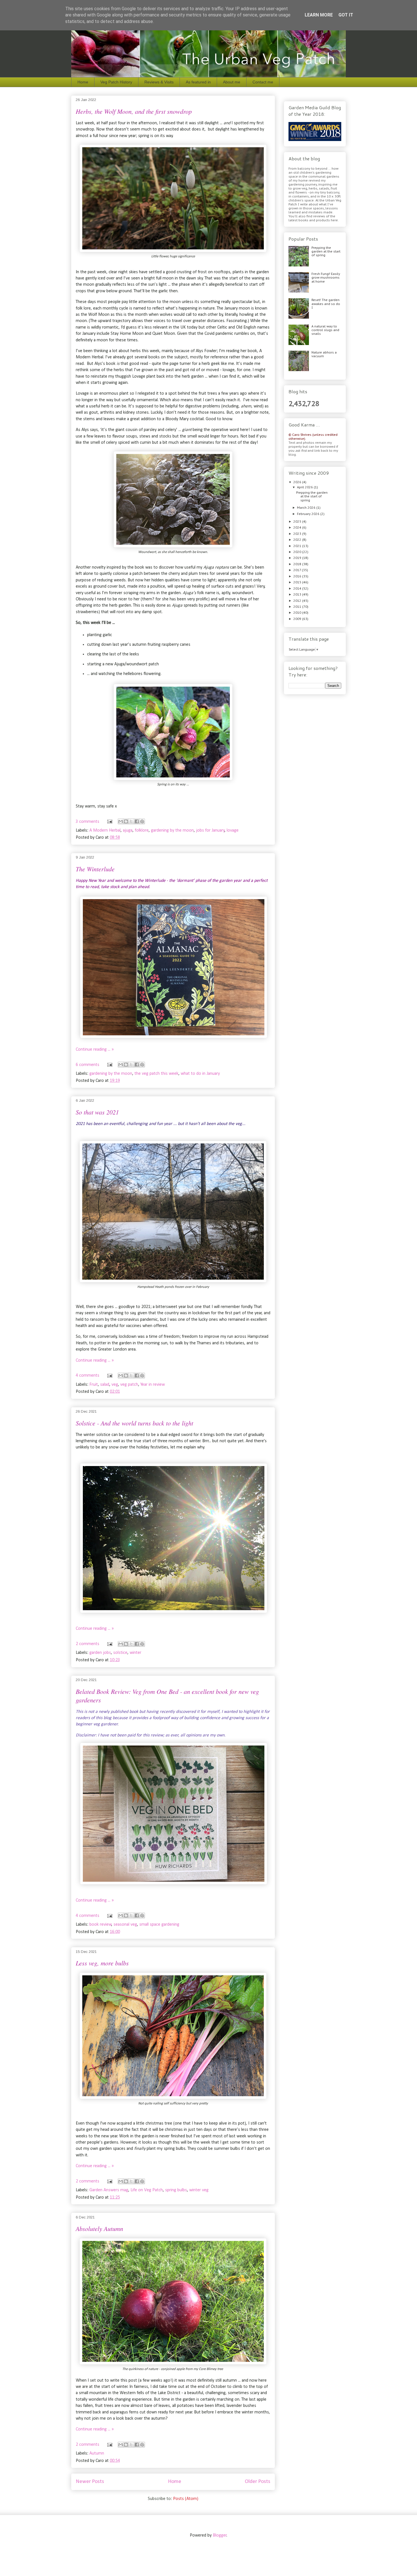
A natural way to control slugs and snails (325, 330)
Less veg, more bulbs (102, 1963)
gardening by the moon (172, 830)
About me (232, 82)
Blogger (220, 2535)
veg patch (129, 1385)
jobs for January (210, 830)
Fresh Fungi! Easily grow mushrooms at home (326, 277)
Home (83, 82)
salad (105, 1385)
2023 (298, 534)
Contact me (263, 82)
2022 (298, 540)
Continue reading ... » (95, 1050)
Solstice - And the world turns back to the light (134, 1423)
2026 (298, 482)
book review (100, 1925)
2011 (298, 607)
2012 (298, 601)
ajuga (128, 830)
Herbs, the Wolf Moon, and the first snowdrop (134, 111)
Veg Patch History (116, 82)
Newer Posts (90, 2482)
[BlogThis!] (126, 821)
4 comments (88, 1376)
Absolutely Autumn (99, 2228)
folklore (142, 830)
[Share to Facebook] (137, 821)
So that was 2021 (97, 1112)
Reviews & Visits (159, 82)
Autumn (97, 2453)
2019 (298, 558)
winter (135, 1653)
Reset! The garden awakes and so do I (326, 304)
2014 (298, 588)
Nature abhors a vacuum (324, 354)
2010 (298, 613)
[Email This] (121, 821)
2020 (298, 552)
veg (115, 1385)
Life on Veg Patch (147, 2190)
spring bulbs (176, 2190)
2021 (298, 546)
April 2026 (305, 487)
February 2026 (309, 514)
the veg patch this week (156, 1074)
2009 (298, 619)
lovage (233, 830)
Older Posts (258, 2482)
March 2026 (307, 508)
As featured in (198, 82)
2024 (298, 527)
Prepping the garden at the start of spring (326, 251)
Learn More (319, 15)
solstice (120, 1653)
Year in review (153, 1385)
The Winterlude (95, 869)
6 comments (88, 1065)
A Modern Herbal (105, 830)
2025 (298, 521)
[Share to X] (131, 821)
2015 (298, 582)
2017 (298, 570)
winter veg (199, 2190)
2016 (298, 576)
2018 (298, 564)
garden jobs (100, 1653)
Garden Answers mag (109, 2190)
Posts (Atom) (186, 2499)
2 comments (88, 1644)
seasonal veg (125, 1925)
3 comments (88, 822)
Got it (346, 15)
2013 (298, 594)
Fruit (94, 1385)
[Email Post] (109, 822)
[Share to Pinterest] (142, 821)
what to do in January (200, 1074)
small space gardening (159, 1925)
